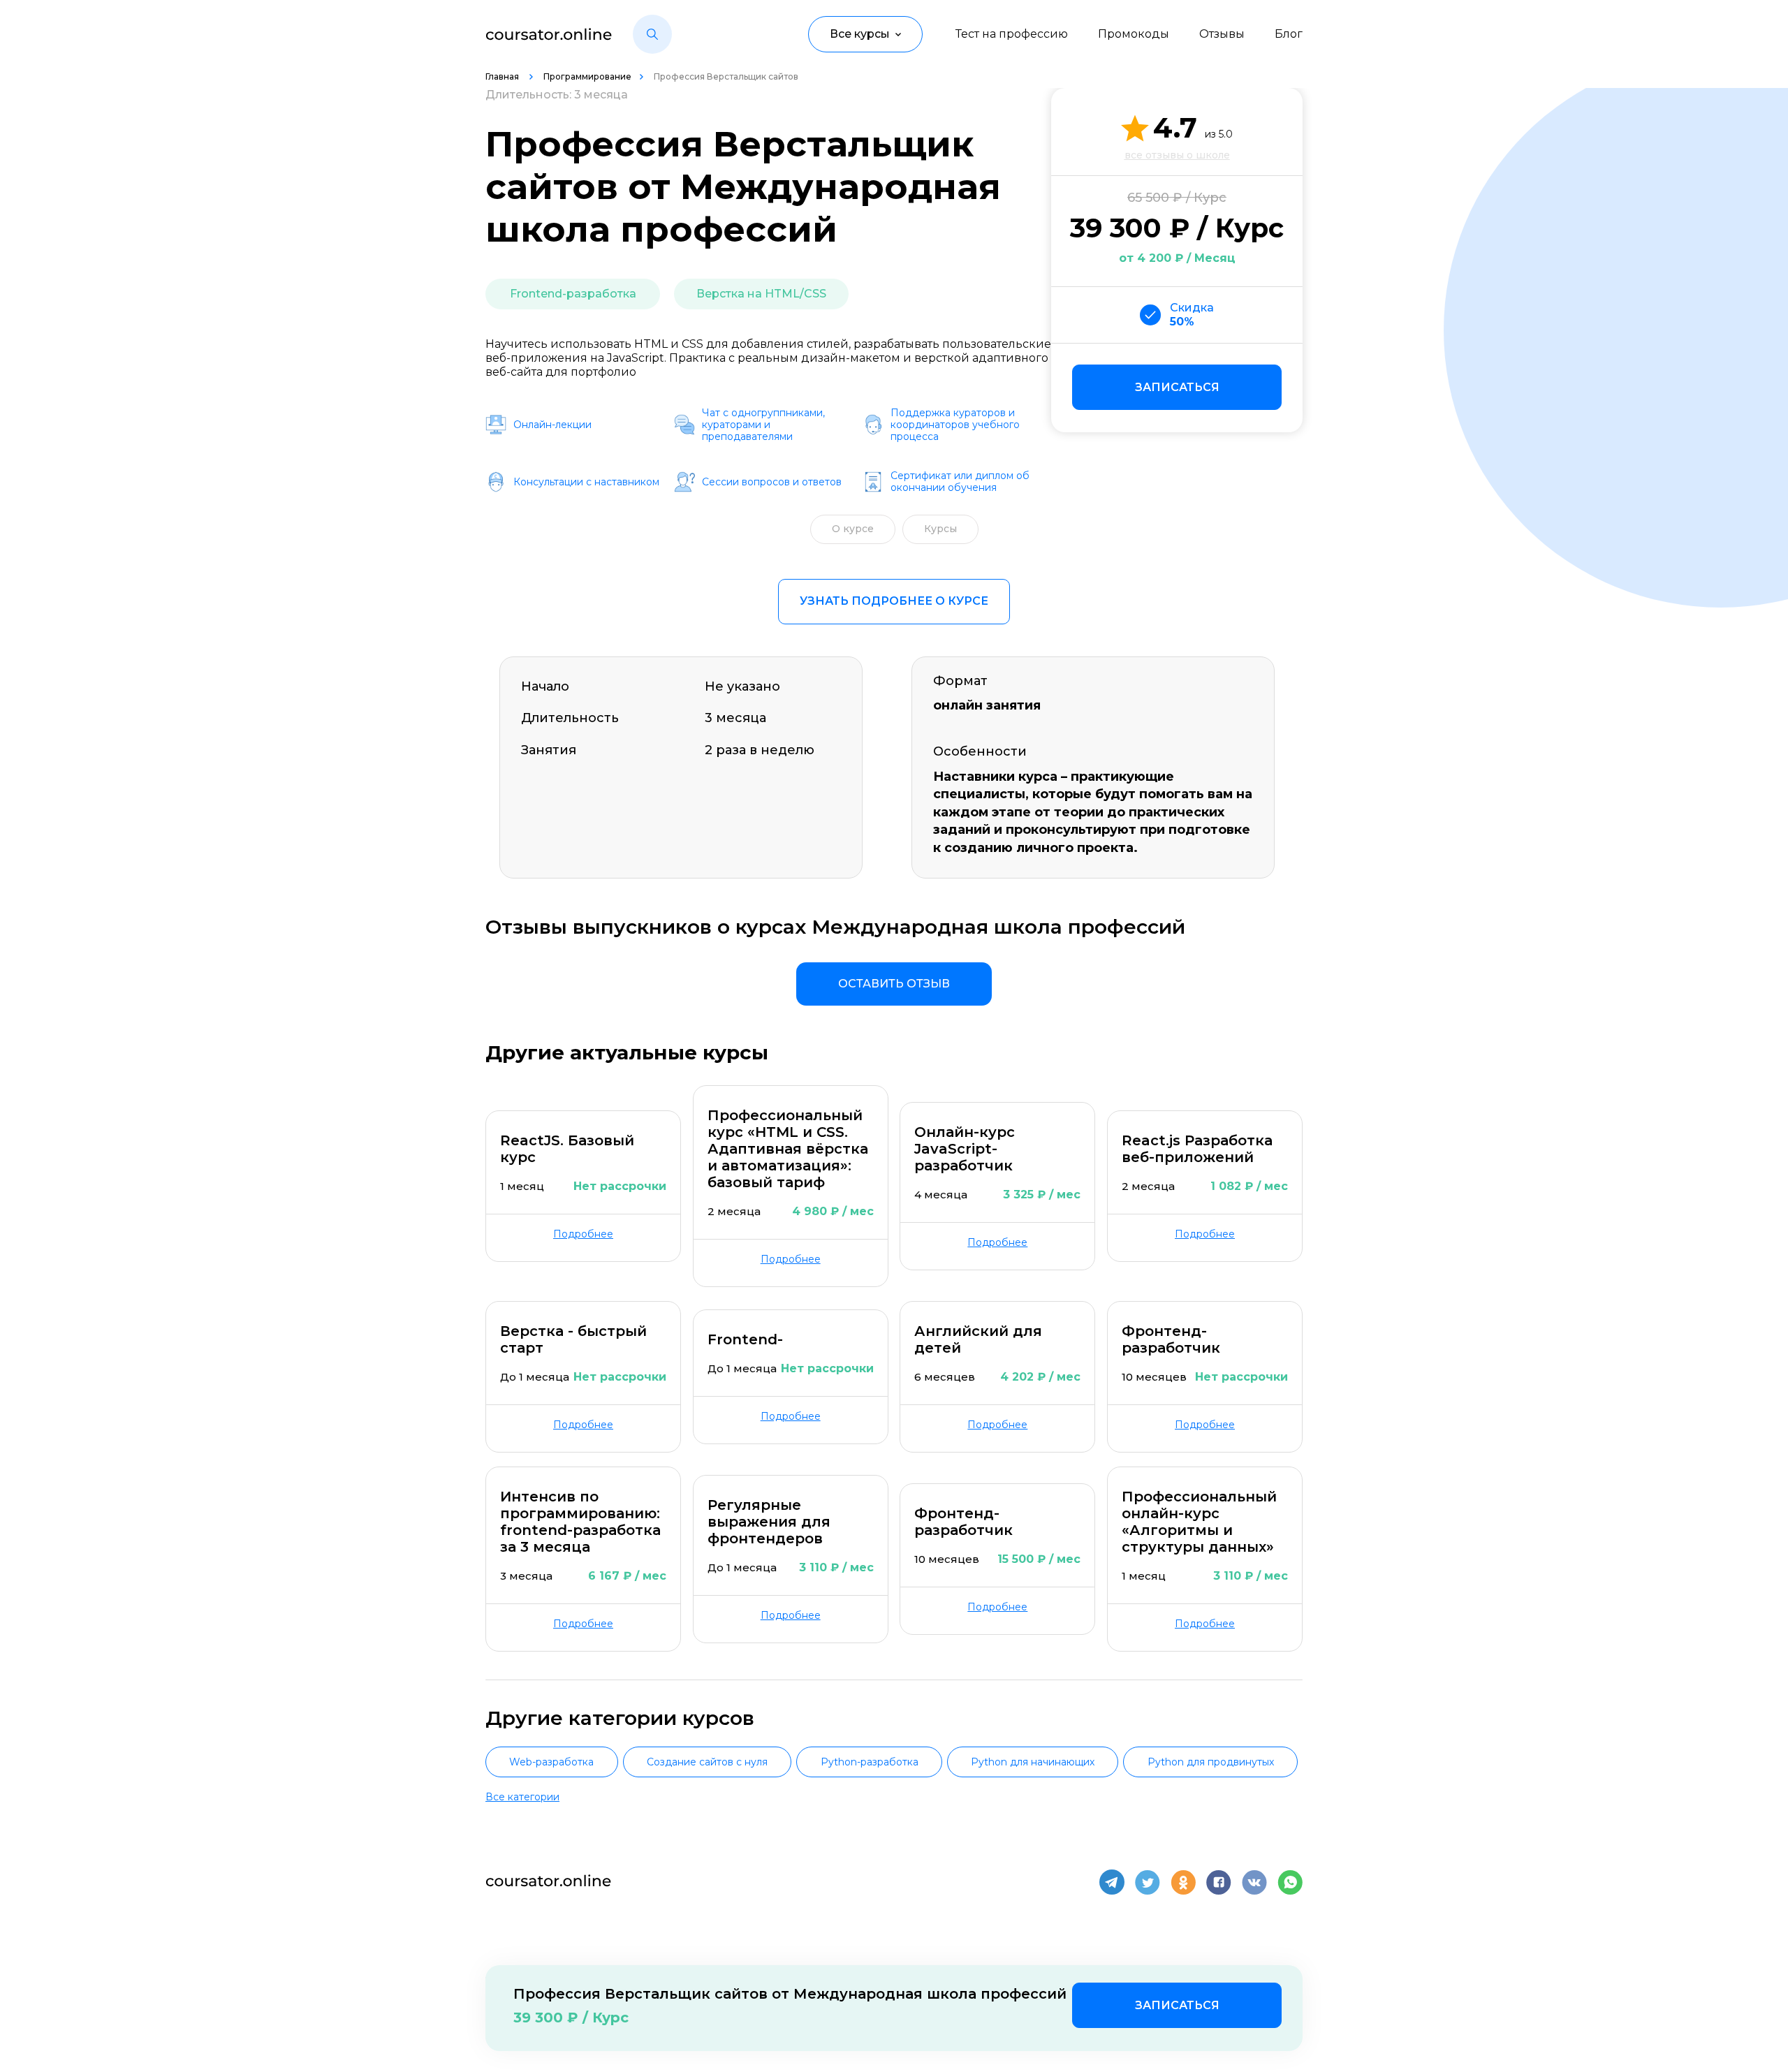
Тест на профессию (1012, 34)
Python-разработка (870, 1762)
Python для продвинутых (1211, 1762)
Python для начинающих (1033, 1762)
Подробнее (583, 1234)
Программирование (587, 76)
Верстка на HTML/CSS (761, 294)
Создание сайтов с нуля (707, 1762)
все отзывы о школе (1177, 155)
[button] (652, 34)
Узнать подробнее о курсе (894, 601)
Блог (1289, 34)
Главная (503, 76)
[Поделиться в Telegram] (1112, 1882)
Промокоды (1134, 34)
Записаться (1177, 387)
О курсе (853, 529)
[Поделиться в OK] (1183, 1882)
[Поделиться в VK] (1254, 1882)
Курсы (940, 529)
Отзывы (1222, 34)
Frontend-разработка (573, 294)
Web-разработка (551, 1762)
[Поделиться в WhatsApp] (1290, 1882)
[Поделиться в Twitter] (1148, 1882)
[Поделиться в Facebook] (1219, 1882)
